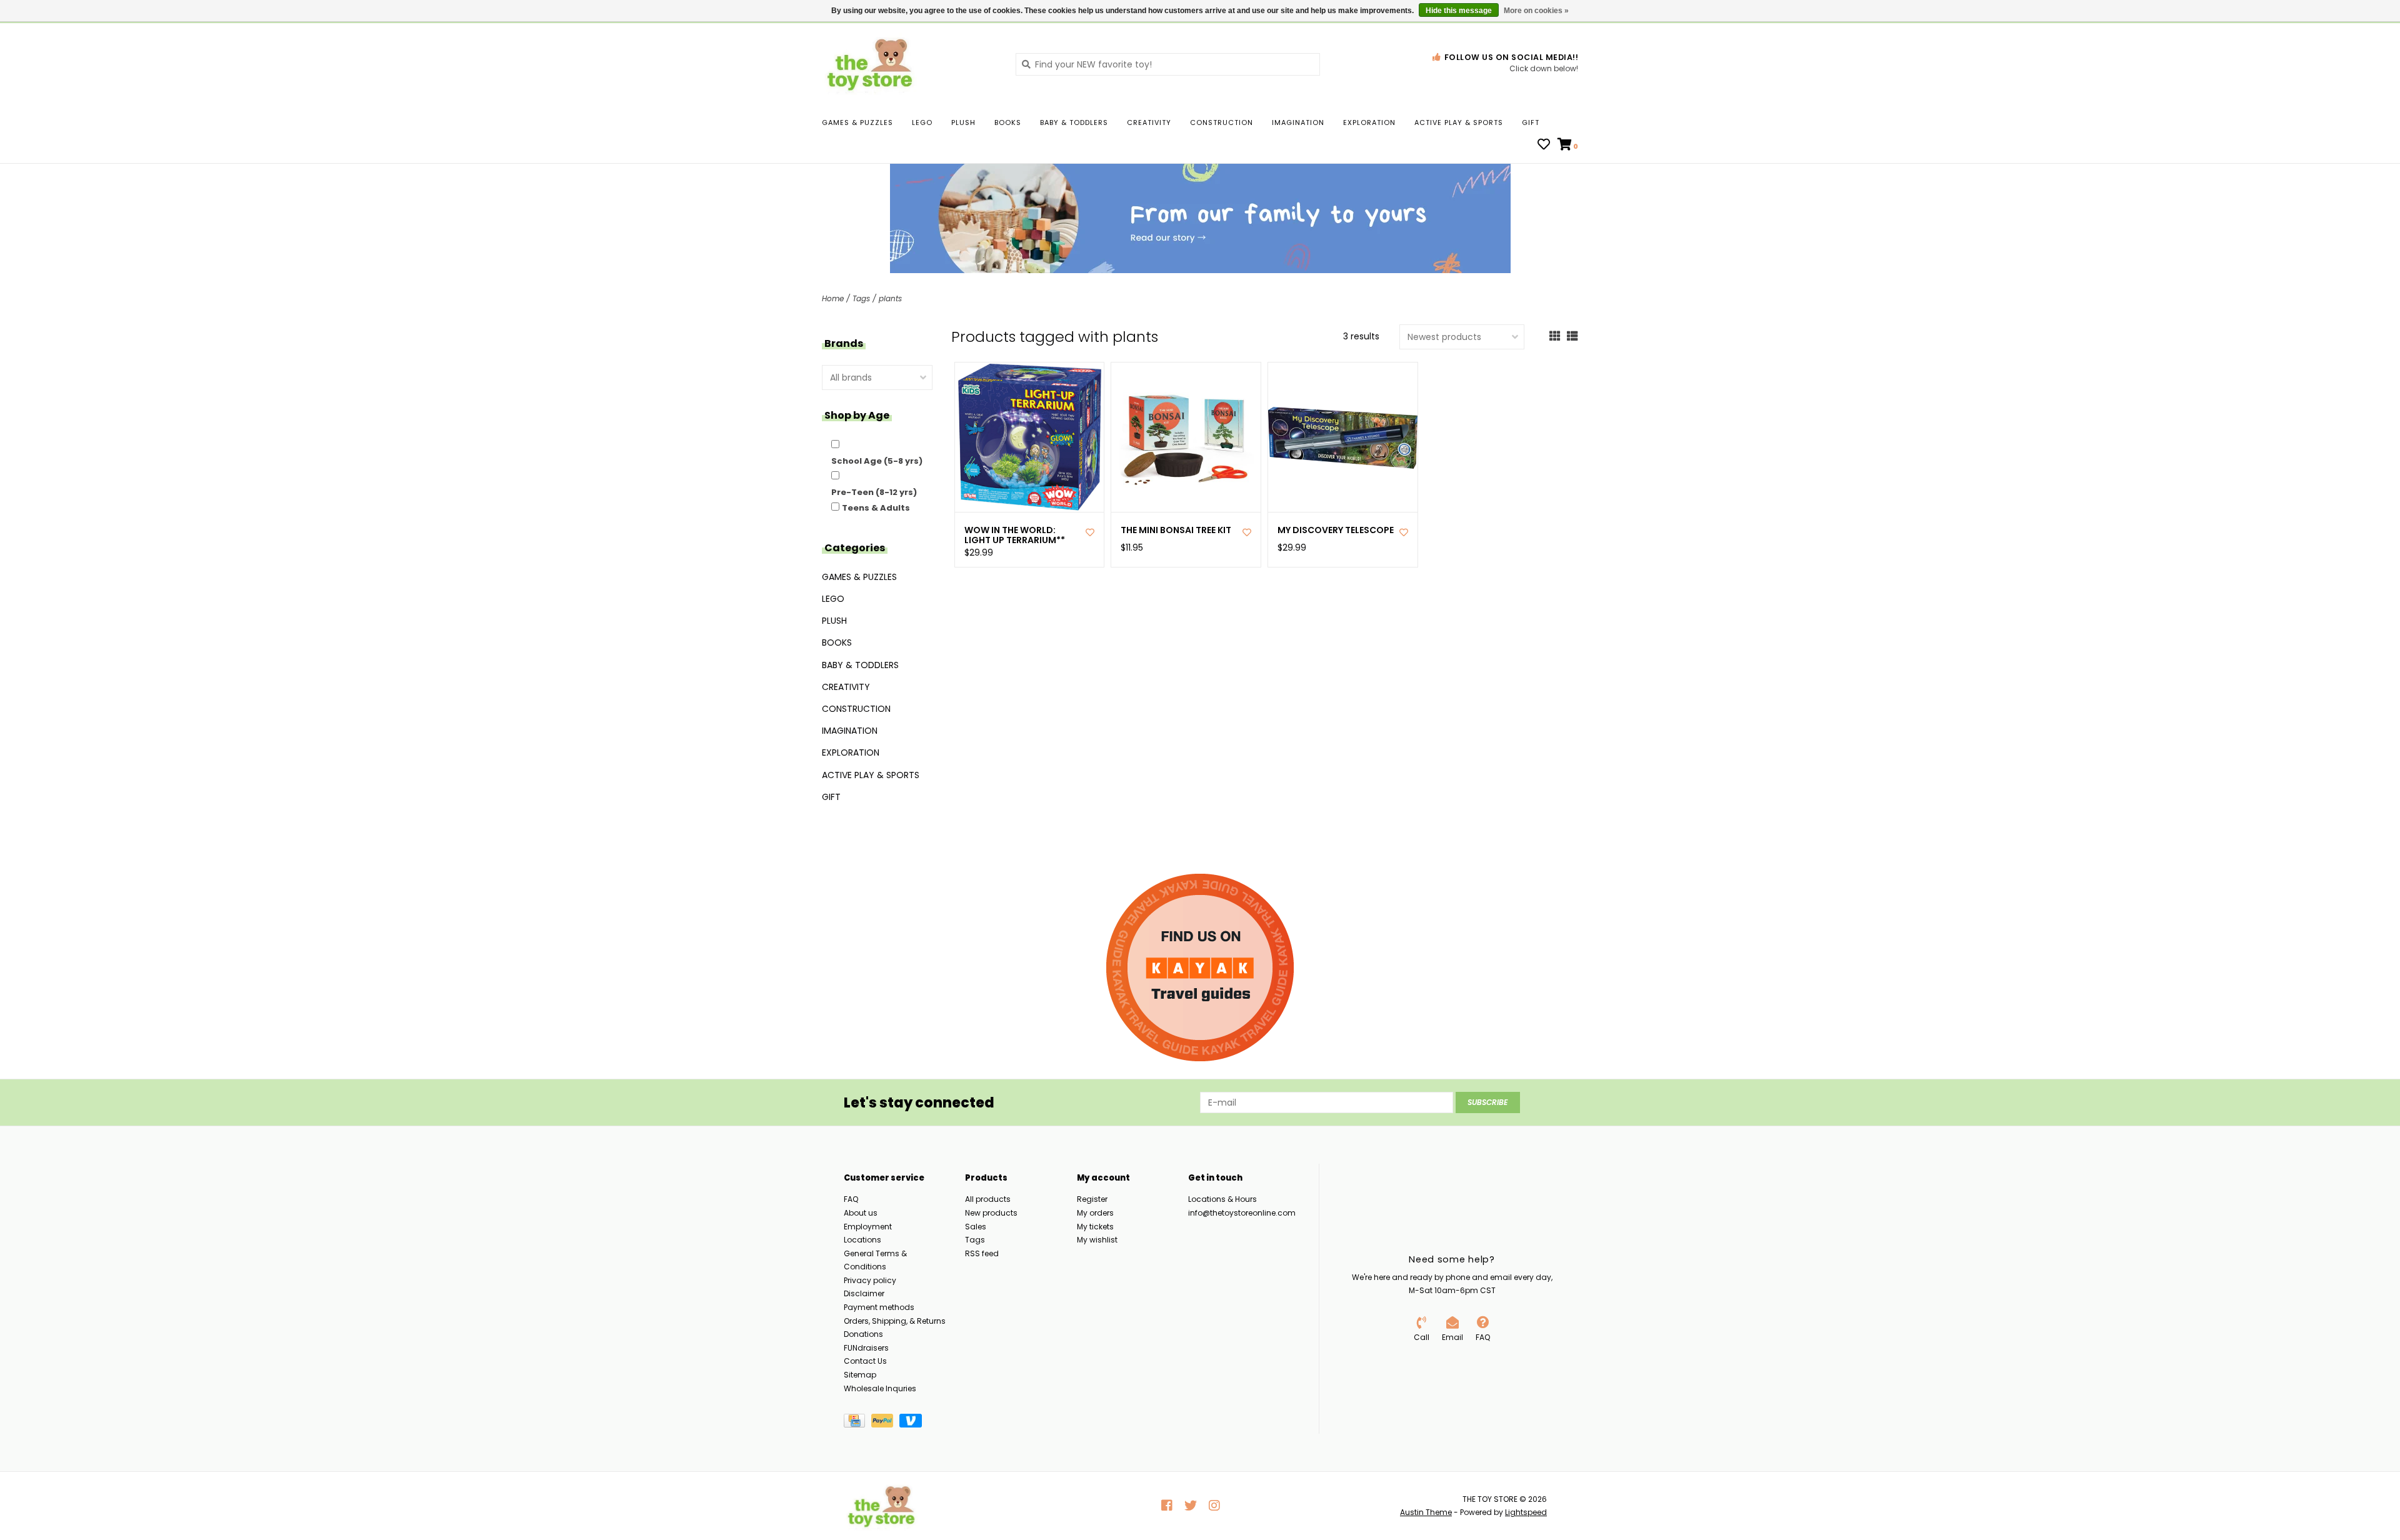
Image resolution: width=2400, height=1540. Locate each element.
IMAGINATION (1298, 122)
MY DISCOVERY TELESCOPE (1336, 530)
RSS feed (982, 1253)
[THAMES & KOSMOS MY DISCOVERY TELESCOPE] (1343, 437)
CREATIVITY (1149, 122)
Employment (868, 1227)
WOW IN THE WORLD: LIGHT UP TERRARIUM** (1015, 536)
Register (1092, 1199)
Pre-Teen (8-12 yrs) (874, 492)
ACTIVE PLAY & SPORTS (1459, 122)
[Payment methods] (857, 1423)
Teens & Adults (876, 508)
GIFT (1531, 122)
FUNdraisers (866, 1348)
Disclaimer (864, 1293)
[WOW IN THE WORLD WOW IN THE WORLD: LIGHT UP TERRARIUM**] (1030, 437)
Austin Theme (1426, 1512)
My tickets (1095, 1227)
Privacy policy (870, 1280)
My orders (1095, 1213)
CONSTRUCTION (1222, 122)
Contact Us (865, 1361)
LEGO (922, 122)
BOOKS (1008, 122)
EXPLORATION (1369, 122)
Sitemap (860, 1375)
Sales (976, 1227)
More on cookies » (1536, 11)
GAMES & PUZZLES (857, 122)
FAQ (851, 1199)
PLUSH (963, 122)
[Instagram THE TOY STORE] (1214, 1506)
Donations (863, 1334)
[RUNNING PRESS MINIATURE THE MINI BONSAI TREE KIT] (1186, 437)
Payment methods (879, 1307)
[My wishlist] (1544, 146)
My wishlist (1097, 1240)
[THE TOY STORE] (909, 64)
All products (988, 1199)
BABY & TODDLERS (1074, 122)
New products (991, 1213)
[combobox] (1168, 64)
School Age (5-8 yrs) (877, 461)
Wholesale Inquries (880, 1388)
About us (861, 1213)
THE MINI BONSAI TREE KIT (1176, 530)
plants (890, 298)
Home (833, 298)
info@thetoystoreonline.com (1242, 1213)
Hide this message (1459, 11)
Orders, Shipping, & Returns (895, 1321)
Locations (862, 1240)
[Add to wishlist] (1090, 532)
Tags (861, 298)
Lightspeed (1526, 1512)
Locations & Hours (1222, 1199)
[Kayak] (1200, 967)
